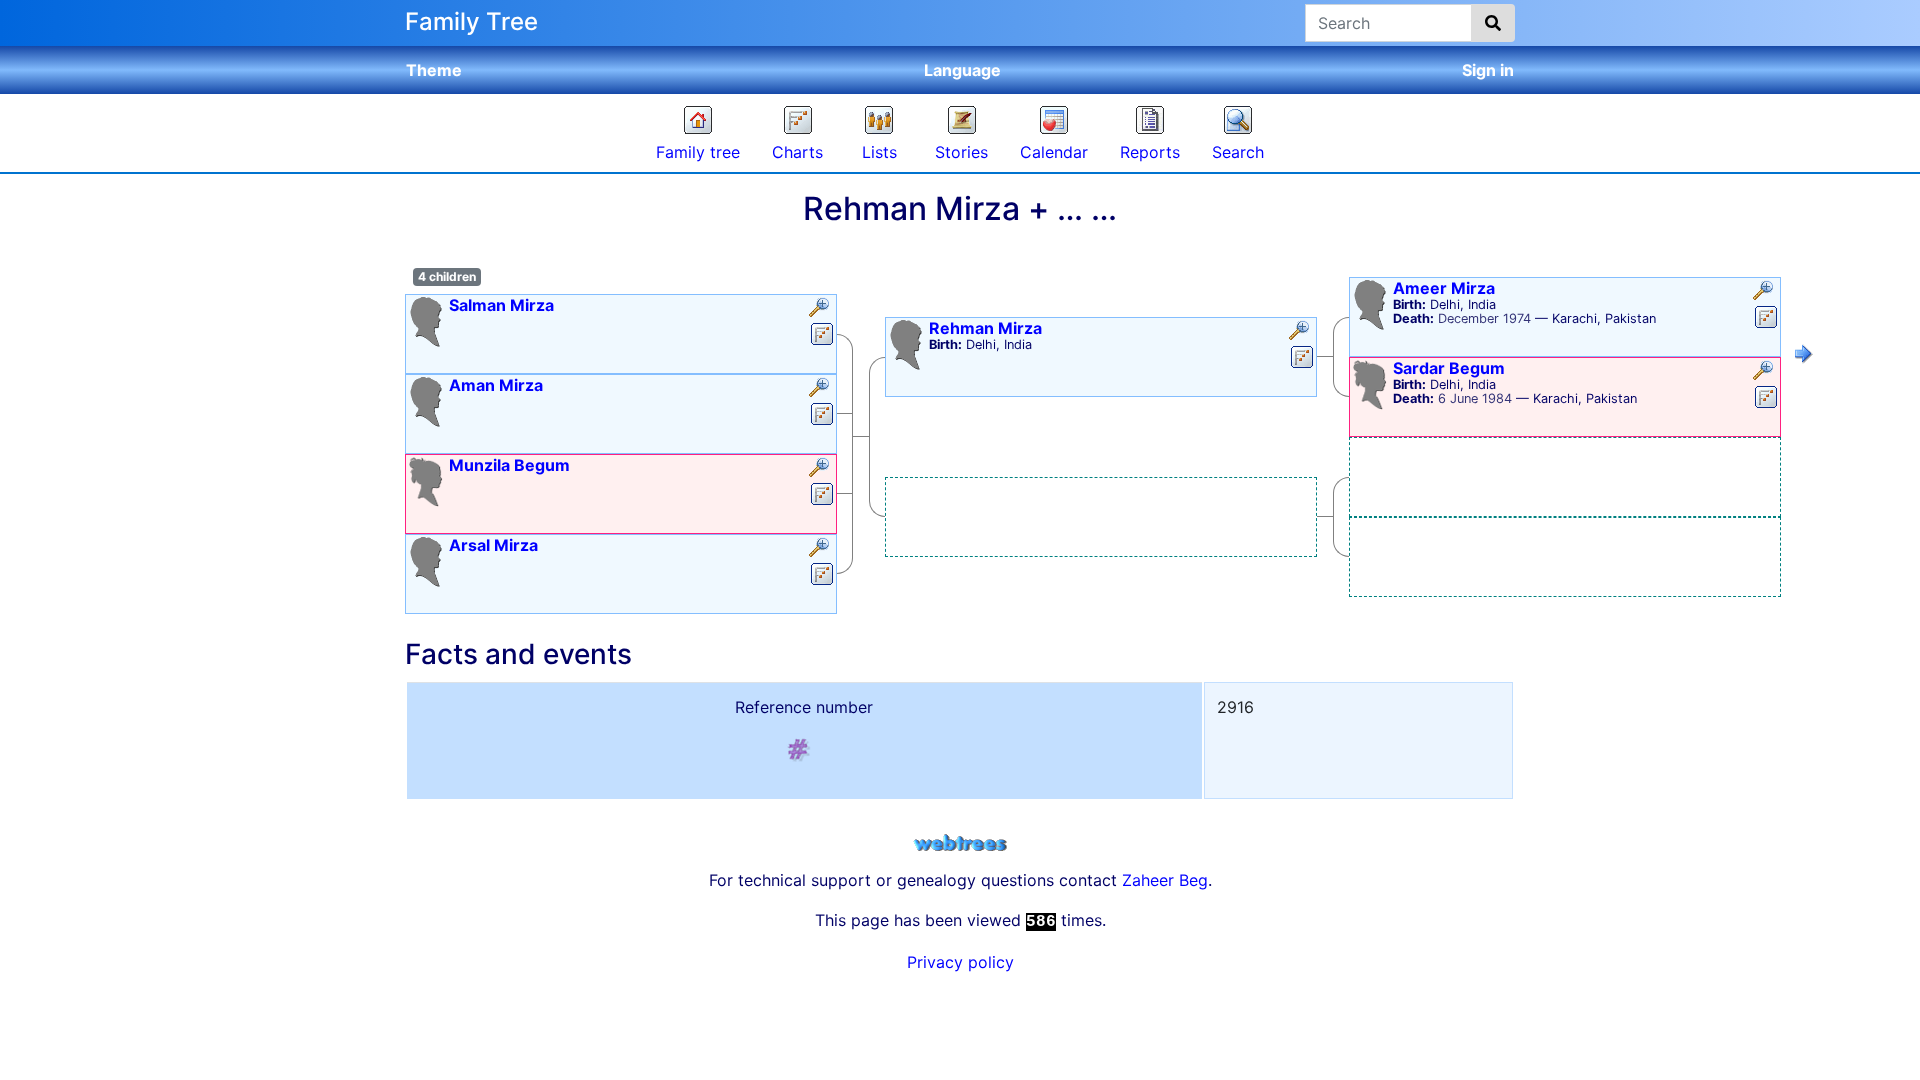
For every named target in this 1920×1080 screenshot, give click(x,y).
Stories (961, 152)
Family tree (698, 152)
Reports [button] (1150, 152)
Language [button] (962, 70)
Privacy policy (960, 962)
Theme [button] (434, 70)
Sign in (1488, 70)
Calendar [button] (1054, 152)
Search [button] (1238, 152)
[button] (821, 309)
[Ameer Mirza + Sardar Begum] (1804, 357)
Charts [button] (797, 152)
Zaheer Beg (1165, 880)
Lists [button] (879, 152)
